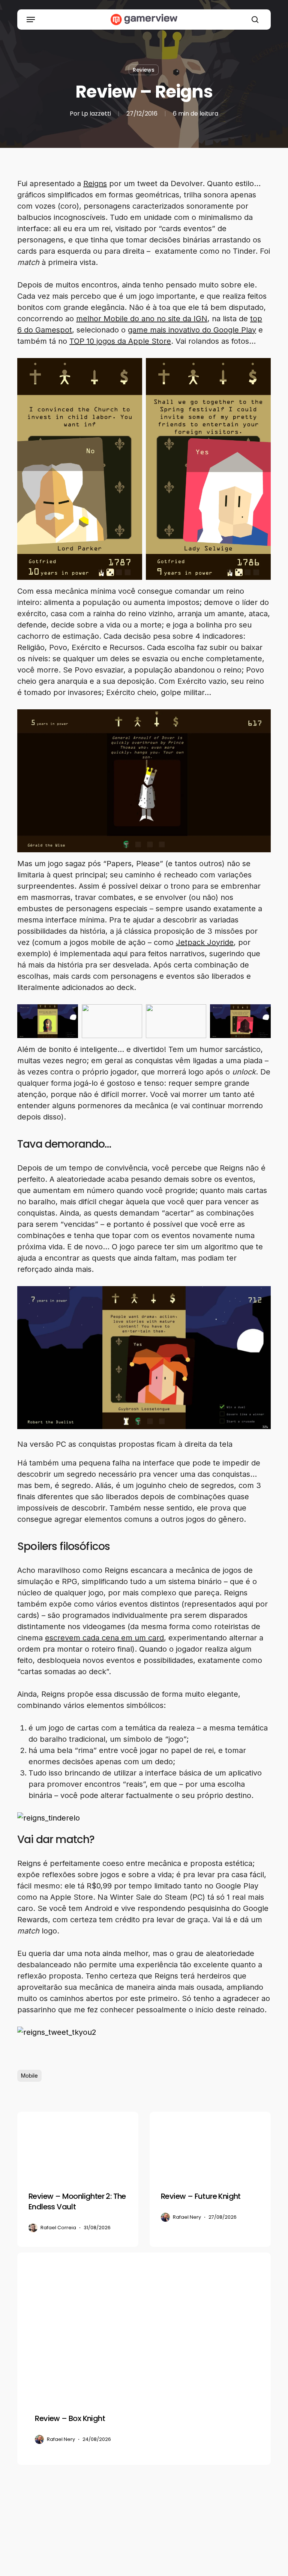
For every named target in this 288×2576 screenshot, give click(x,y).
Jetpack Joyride (205, 942)
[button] (31, 20)
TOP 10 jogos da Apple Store (120, 341)
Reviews (144, 70)
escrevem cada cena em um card (104, 1638)
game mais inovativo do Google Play (192, 330)
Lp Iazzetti (96, 114)
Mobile (29, 2076)
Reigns (95, 184)
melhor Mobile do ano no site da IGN (142, 319)
